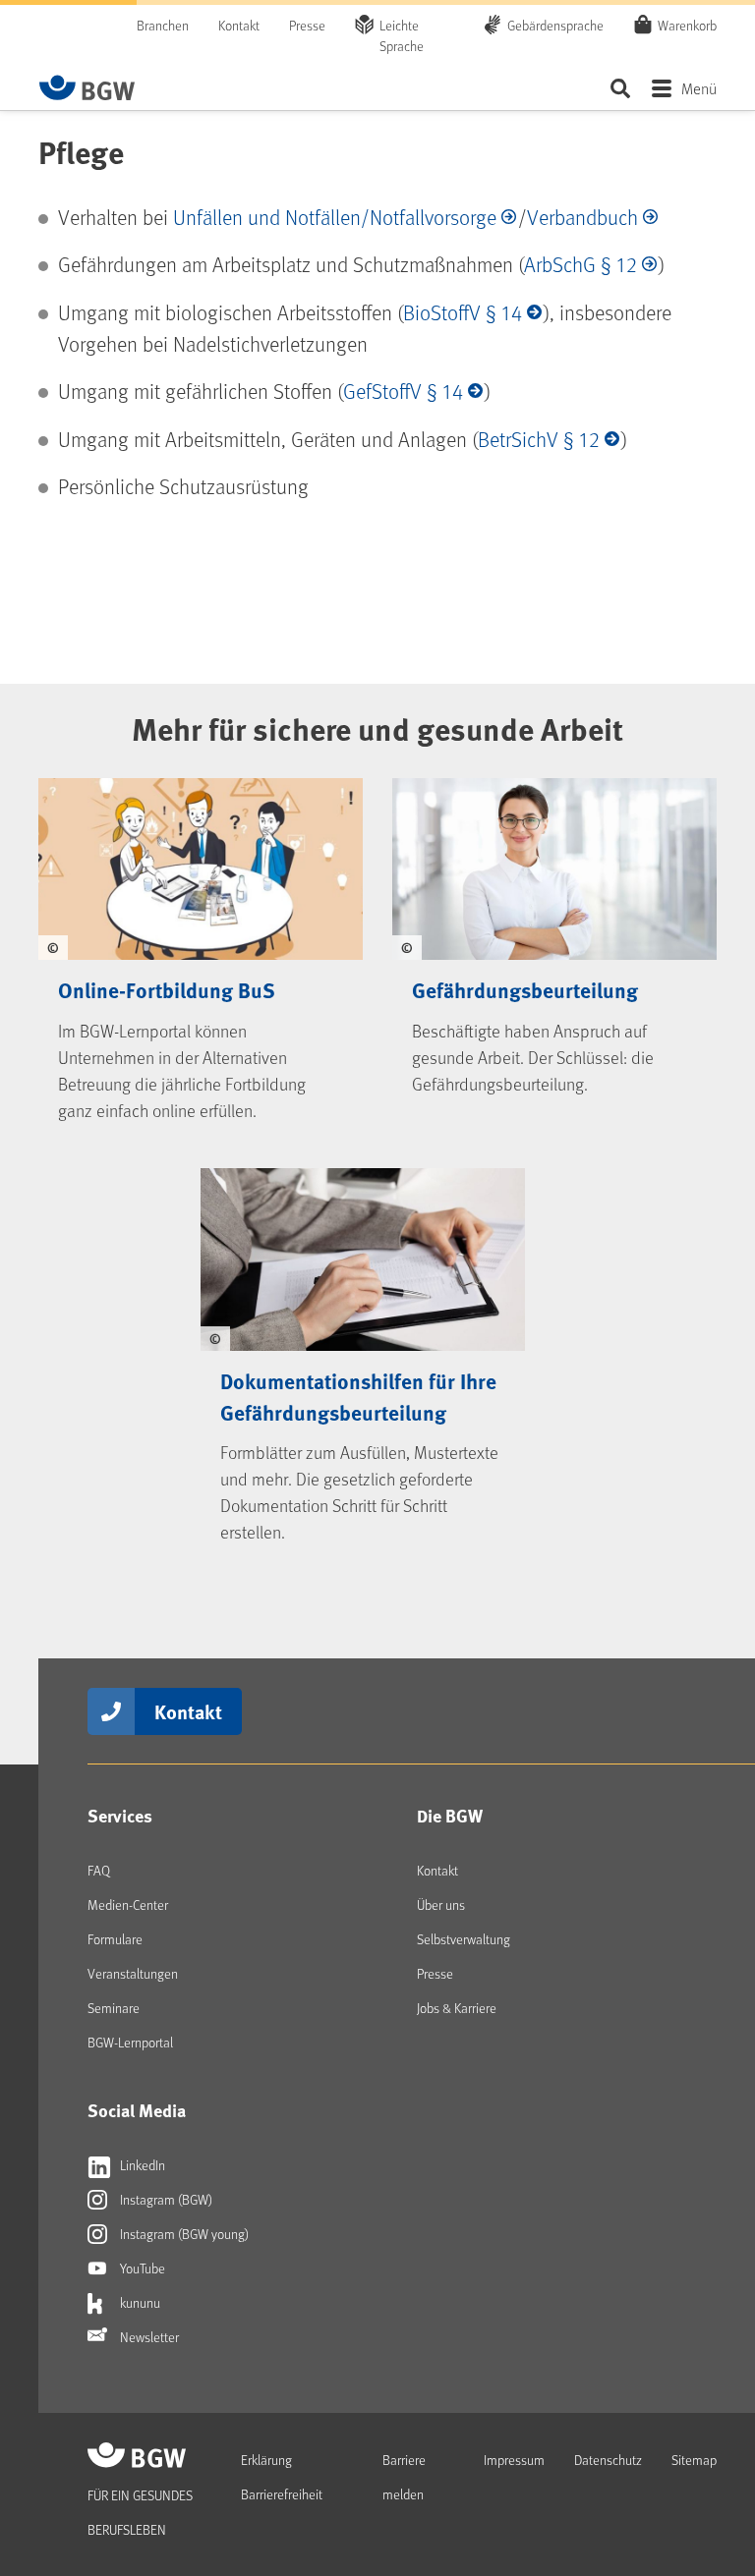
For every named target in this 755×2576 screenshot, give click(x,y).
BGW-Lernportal (130, 2042)
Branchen (163, 25)
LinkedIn (141, 2165)
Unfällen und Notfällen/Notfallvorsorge (335, 217)
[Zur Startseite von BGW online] (87, 87)
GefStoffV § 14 (403, 391)
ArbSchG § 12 (581, 264)
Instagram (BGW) (165, 2199)
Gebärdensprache (555, 25)
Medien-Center (128, 1904)
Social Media (137, 2110)
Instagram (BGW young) (183, 2234)
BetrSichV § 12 (539, 439)
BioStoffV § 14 (463, 312)
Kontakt (239, 25)
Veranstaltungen (133, 1973)
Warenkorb (687, 25)
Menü (699, 88)
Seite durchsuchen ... (620, 88)
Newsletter (148, 2337)
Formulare (115, 1939)
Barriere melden (404, 2477)
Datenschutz (608, 2460)
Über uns (441, 1904)
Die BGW (450, 1816)
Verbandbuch (582, 217)
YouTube (141, 2268)
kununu (139, 2302)
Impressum (514, 2460)
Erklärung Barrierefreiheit (282, 2477)
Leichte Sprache (402, 35)
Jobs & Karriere (457, 2008)
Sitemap (694, 2460)
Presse (307, 25)
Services (120, 1816)
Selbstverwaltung (464, 1939)
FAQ (99, 1870)
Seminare (114, 2008)
